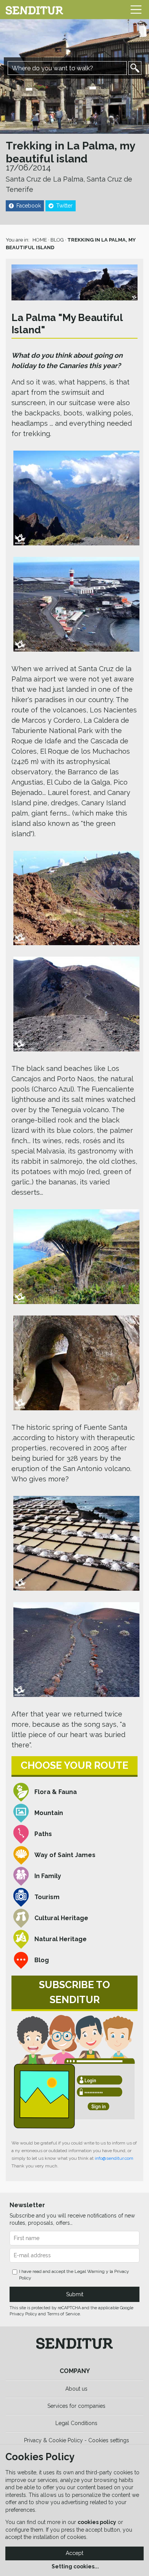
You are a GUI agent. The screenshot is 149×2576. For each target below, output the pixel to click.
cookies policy (97, 2522)
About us (76, 2389)
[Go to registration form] (74, 2072)
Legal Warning (90, 2271)
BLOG (57, 240)
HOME (40, 240)
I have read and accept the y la (74, 2275)
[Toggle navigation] (136, 10)
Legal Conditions (76, 2423)
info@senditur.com (114, 2158)
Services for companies (76, 2406)
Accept (74, 2553)
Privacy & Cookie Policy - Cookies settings (77, 2440)
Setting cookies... (75, 2566)
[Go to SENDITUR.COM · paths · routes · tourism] (34, 10)
